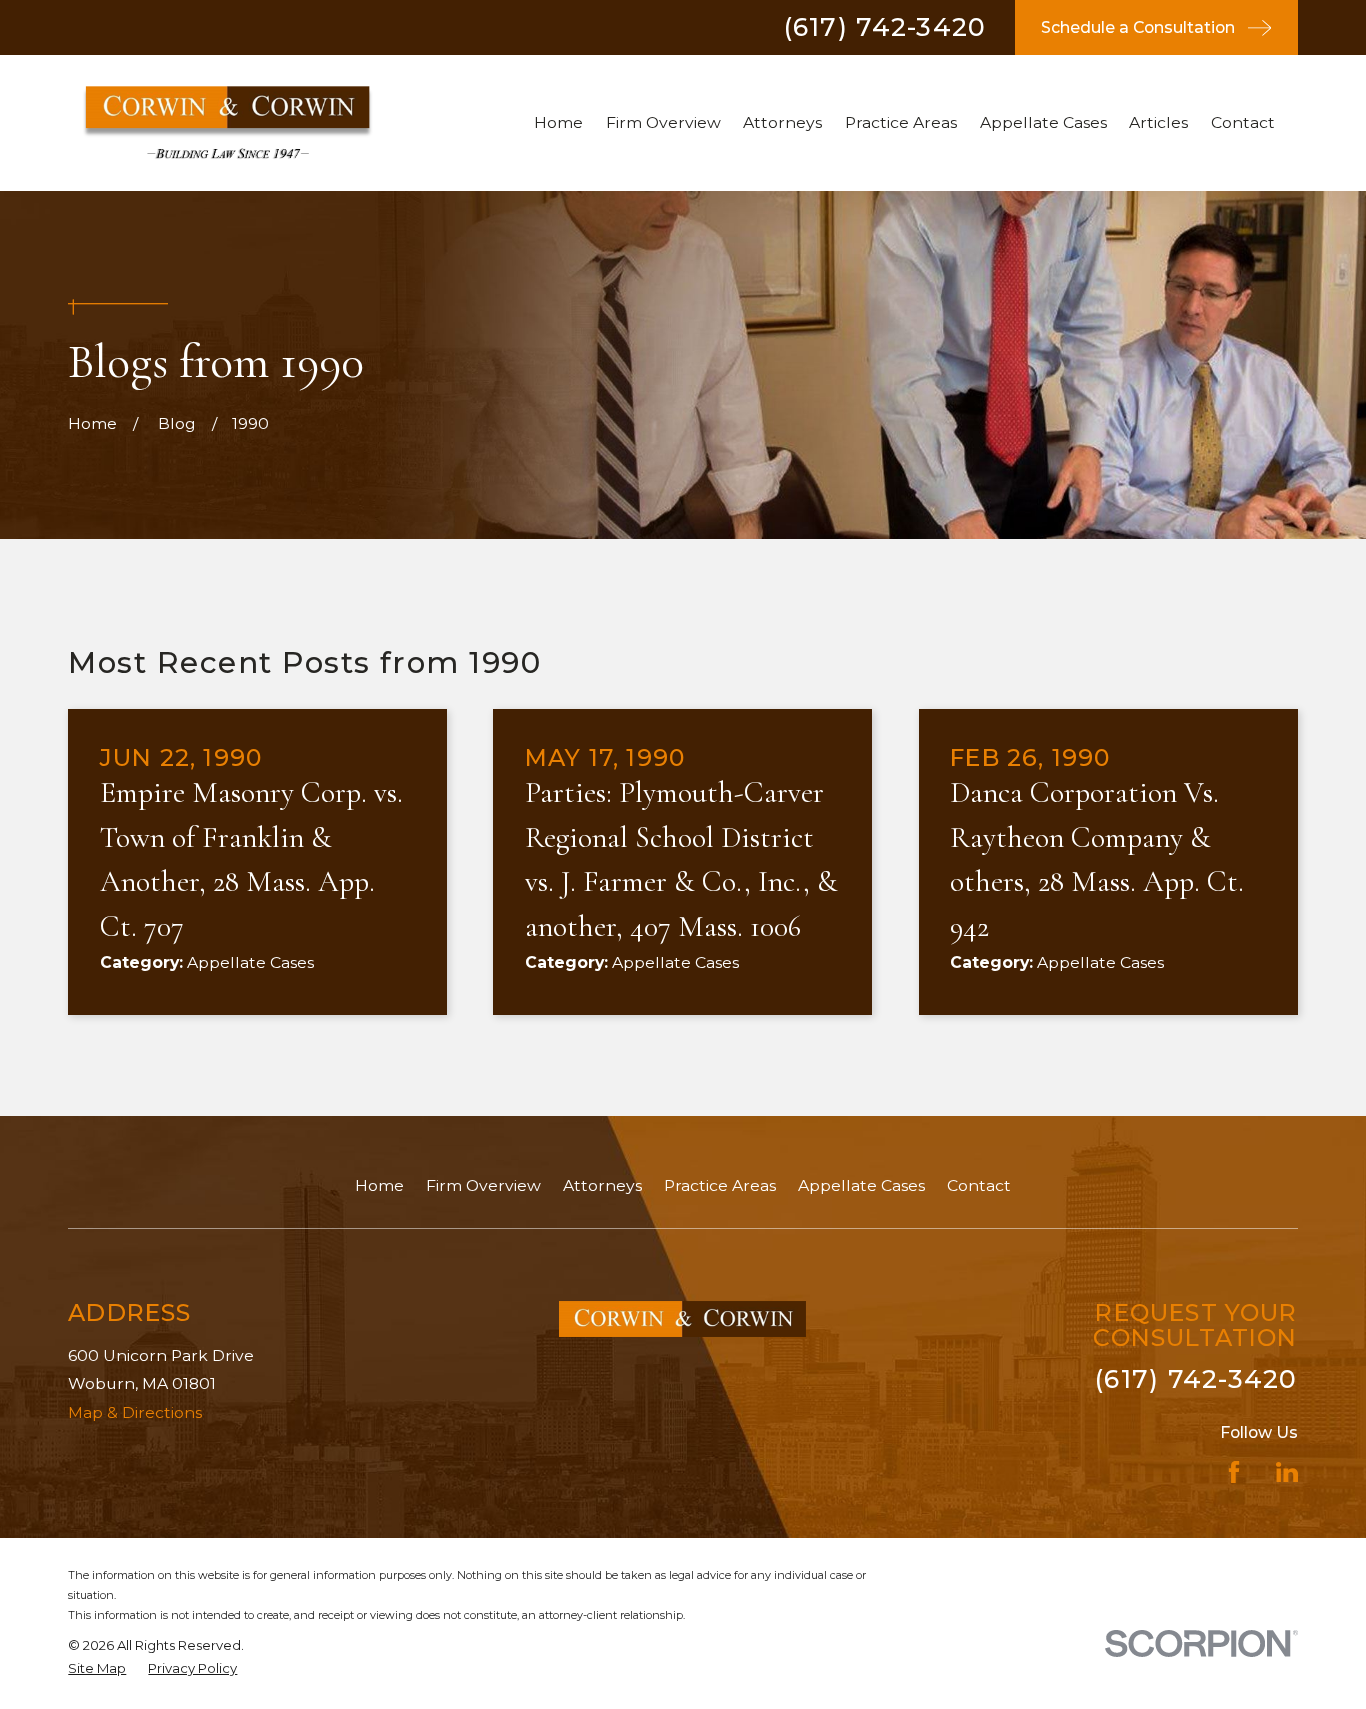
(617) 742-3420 (885, 27)
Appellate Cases (861, 1185)
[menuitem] (97, 1669)
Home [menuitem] (558, 122)
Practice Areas (720, 1185)
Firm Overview (483, 1185)
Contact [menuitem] (1243, 122)
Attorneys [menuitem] (782, 122)
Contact (979, 1185)
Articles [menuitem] (1158, 122)
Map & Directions (135, 1412)
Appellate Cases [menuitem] (1043, 122)
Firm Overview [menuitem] (663, 122)
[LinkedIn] (1287, 1472)
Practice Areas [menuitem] (901, 122)
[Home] (227, 122)
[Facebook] (1234, 1472)
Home (379, 1185)
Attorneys (602, 1185)
